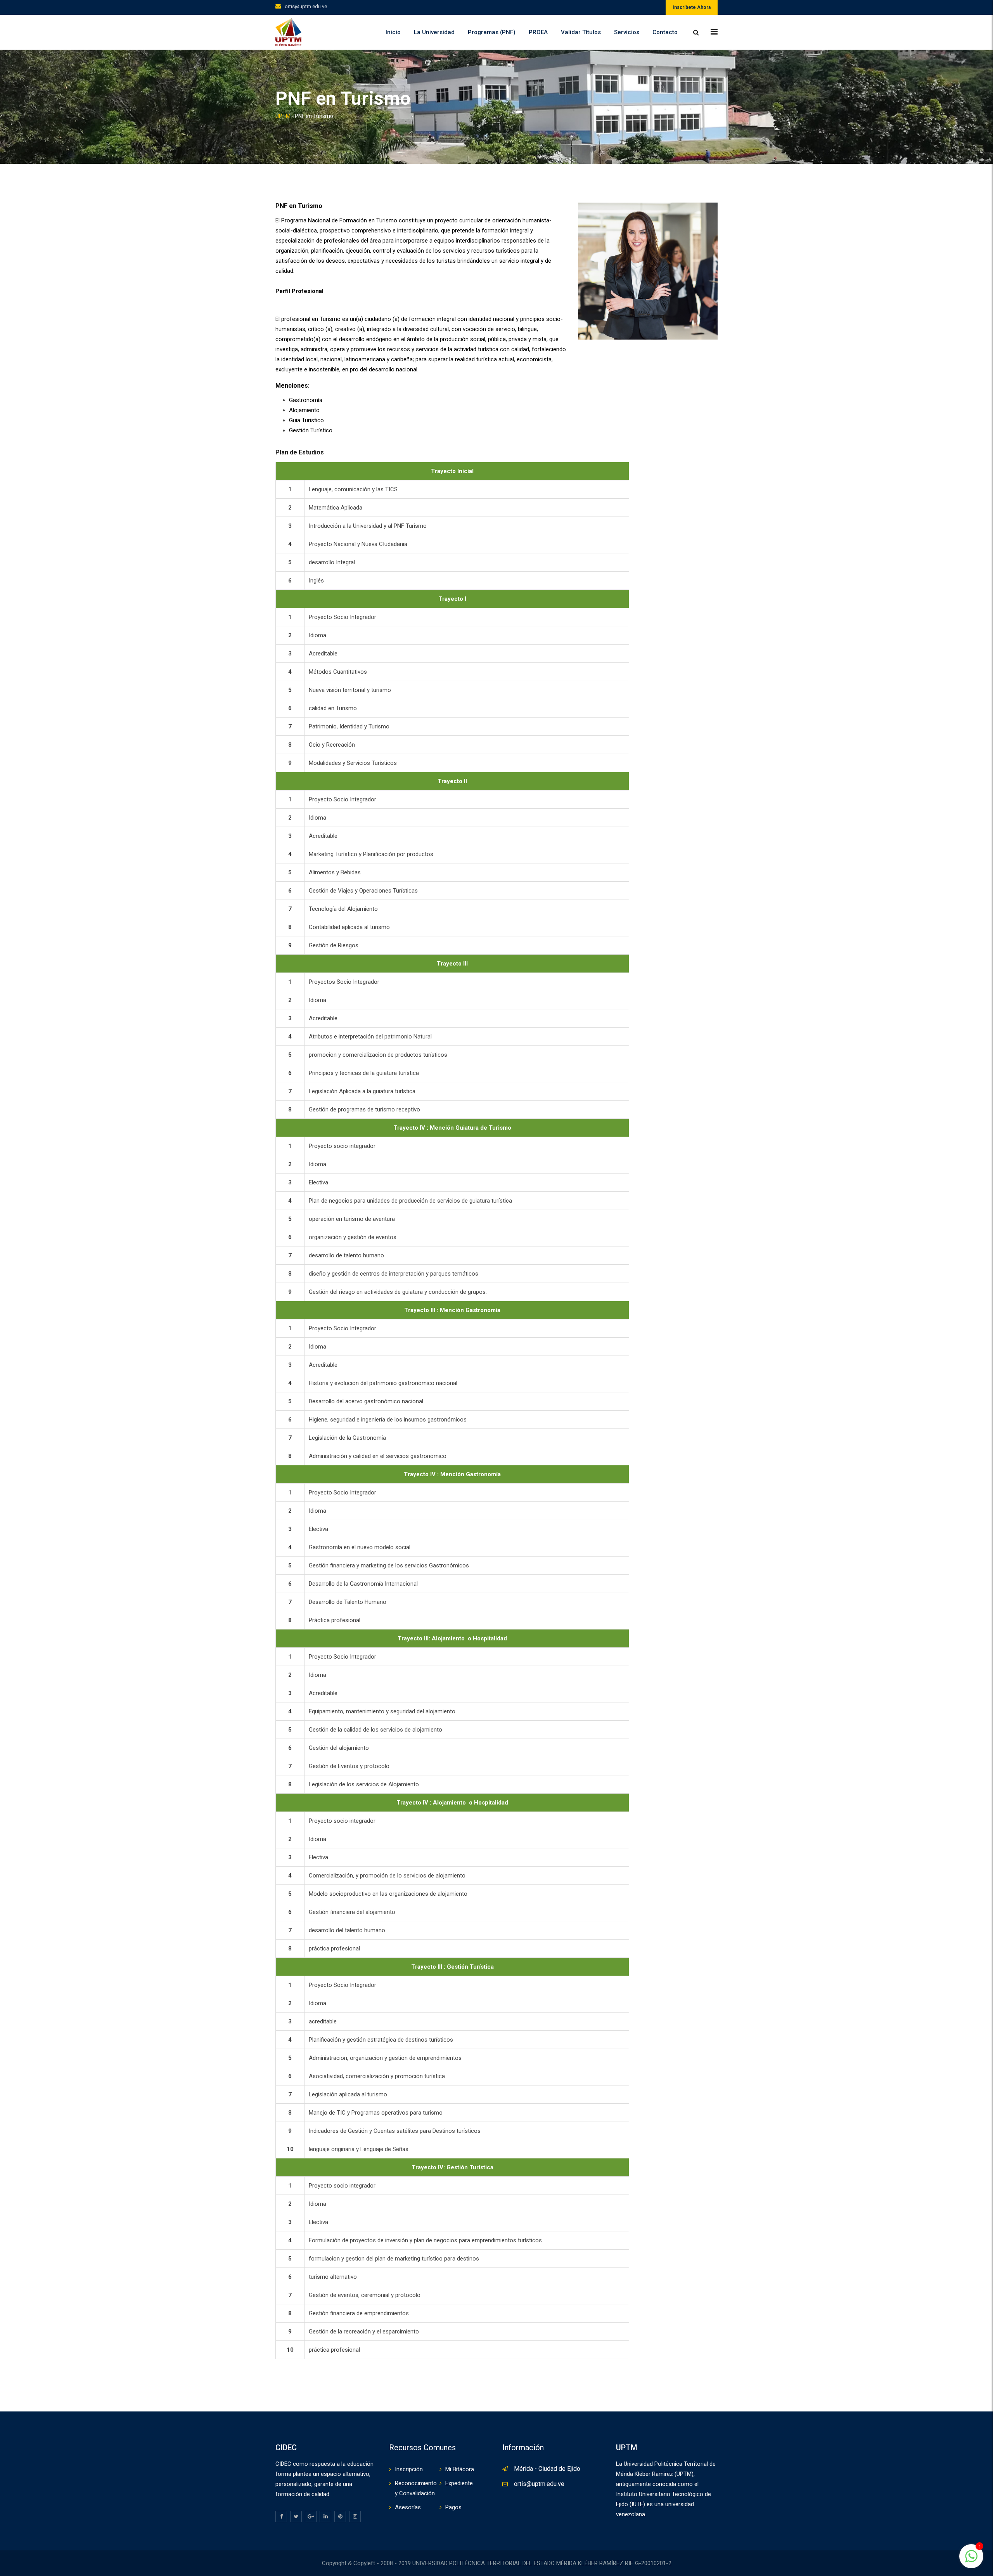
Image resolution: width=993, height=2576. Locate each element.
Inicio (393, 32)
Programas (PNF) (492, 32)
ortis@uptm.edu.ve (306, 6)
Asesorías (408, 2507)
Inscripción (409, 2469)
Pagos (453, 2507)
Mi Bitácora (460, 2469)
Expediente (459, 2483)
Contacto (665, 32)
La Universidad (434, 32)
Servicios (627, 32)
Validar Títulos (581, 32)
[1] (971, 2560)
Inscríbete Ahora (692, 7)
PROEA (538, 32)
